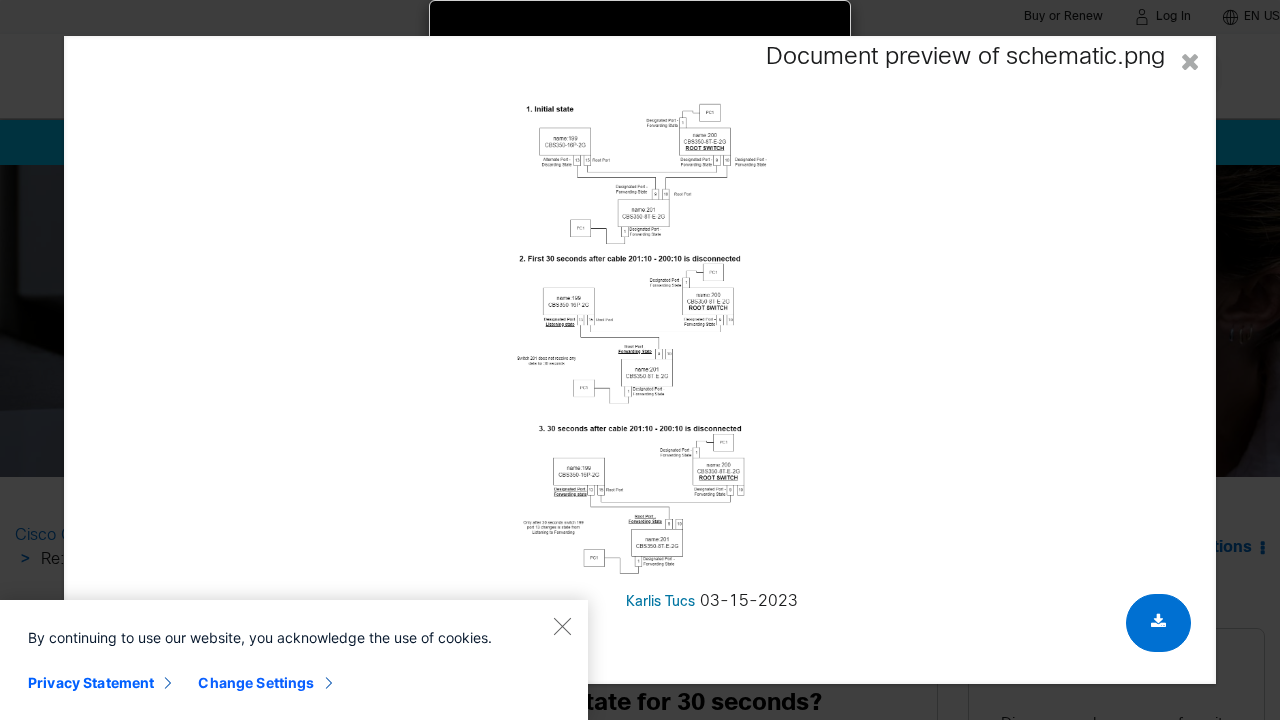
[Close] (562, 626)
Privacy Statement (91, 682)
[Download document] (1158, 623)
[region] (294, 660)
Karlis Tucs (660, 602)
